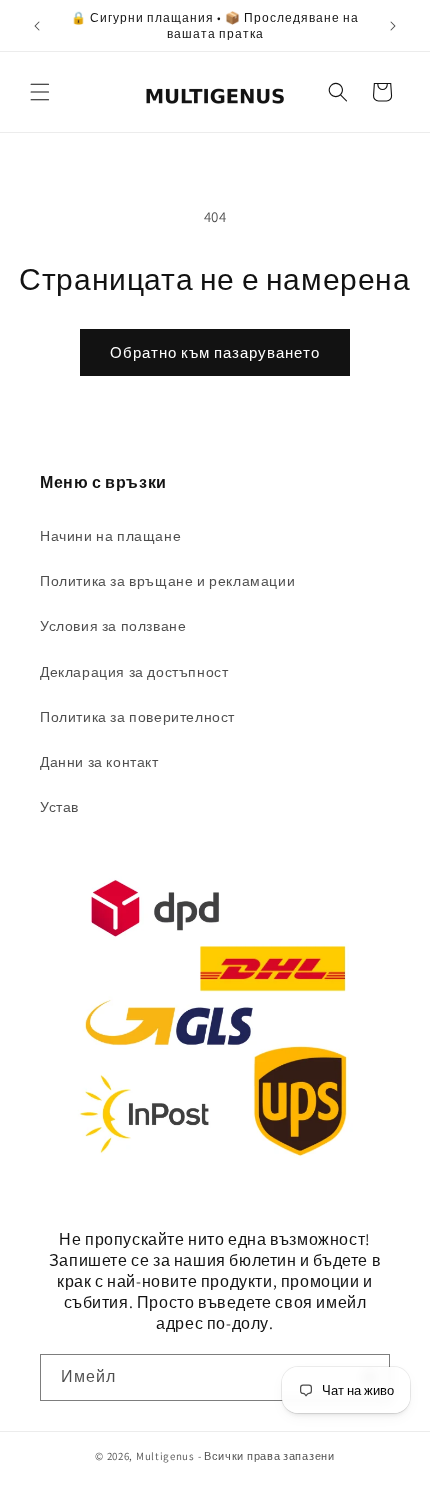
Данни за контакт (99, 762)
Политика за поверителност (137, 717)
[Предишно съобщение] (37, 26)
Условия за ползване (113, 626)
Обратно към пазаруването (215, 352)
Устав (59, 807)
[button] (40, 92)
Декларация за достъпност (134, 672)
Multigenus (165, 1456)
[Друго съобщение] (393, 26)
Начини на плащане (110, 536)
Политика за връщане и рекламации (167, 581)
